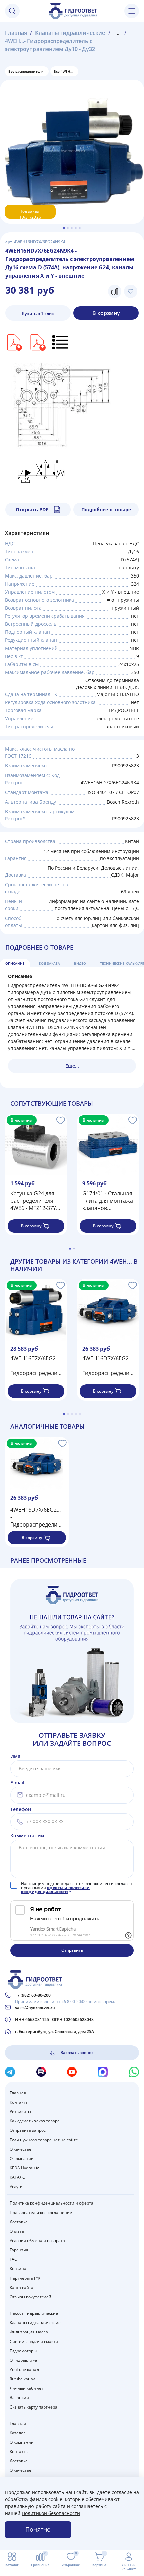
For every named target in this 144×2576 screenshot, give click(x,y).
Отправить (72, 1950)
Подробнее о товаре (106, 509)
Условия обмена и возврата (37, 2241)
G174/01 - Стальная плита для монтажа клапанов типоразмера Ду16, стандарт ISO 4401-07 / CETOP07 (108, 1201)
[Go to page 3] (72, 1414)
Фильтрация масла (29, 2332)
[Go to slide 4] (76, 228)
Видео (80, 963)
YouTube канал (24, 2369)
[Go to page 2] (74, 1249)
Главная (16, 33)
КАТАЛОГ (19, 2177)
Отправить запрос (28, 2130)
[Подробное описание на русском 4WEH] (61, 342)
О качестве (21, 2149)
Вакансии (19, 2398)
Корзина (18, 2269)
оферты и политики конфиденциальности (55, 1889)
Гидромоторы (23, 2351)
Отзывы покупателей (30, 2297)
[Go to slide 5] (80, 228)
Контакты (19, 2102)
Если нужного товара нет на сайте (44, 2140)
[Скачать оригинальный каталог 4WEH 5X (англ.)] (37, 342)
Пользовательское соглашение (41, 2212)
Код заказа (49, 963)
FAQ (14, 2259)
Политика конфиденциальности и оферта (52, 2203)
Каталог (17, 2433)
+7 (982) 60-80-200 (33, 1995)
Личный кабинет (26, 2388)
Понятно (38, 2529)
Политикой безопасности (51, 2513)
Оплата (17, 2231)
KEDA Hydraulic (24, 2168)
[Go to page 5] (80, 1414)
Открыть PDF (32, 509)
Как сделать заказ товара (35, 2121)
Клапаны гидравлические (70, 33)
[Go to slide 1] (64, 228)
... (117, 33)
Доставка (19, 2222)
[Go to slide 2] (68, 228)
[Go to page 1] (70, 1249)
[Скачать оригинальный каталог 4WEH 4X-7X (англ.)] (14, 342)
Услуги (16, 2187)
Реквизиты (20, 2112)
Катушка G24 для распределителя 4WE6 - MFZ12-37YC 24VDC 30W (35, 1201)
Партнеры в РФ (25, 2278)
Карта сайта (22, 2287)
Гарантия (19, 2250)
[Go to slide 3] (72, 228)
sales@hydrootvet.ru (35, 2007)
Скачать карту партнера (33, 2407)
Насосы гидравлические (34, 2313)
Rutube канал (23, 2379)
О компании (22, 2158)
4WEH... (121, 1261)
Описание (15, 963)
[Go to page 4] (76, 1414)
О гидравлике (23, 2360)
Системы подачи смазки (34, 2341)
